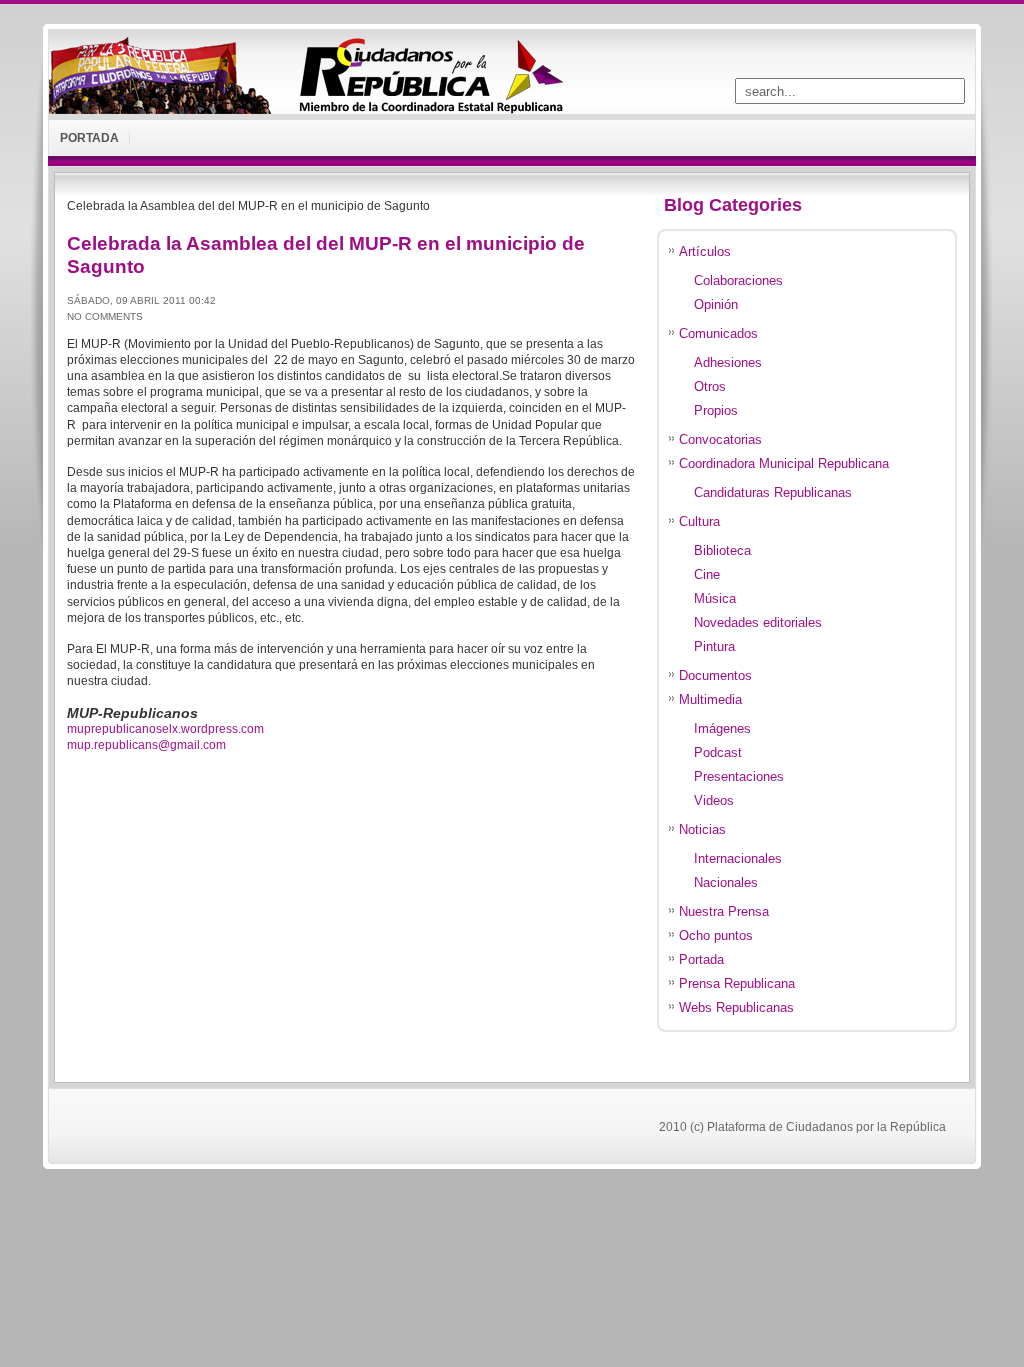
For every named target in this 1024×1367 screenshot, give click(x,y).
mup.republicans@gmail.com (146, 745)
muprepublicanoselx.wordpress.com (165, 729)
